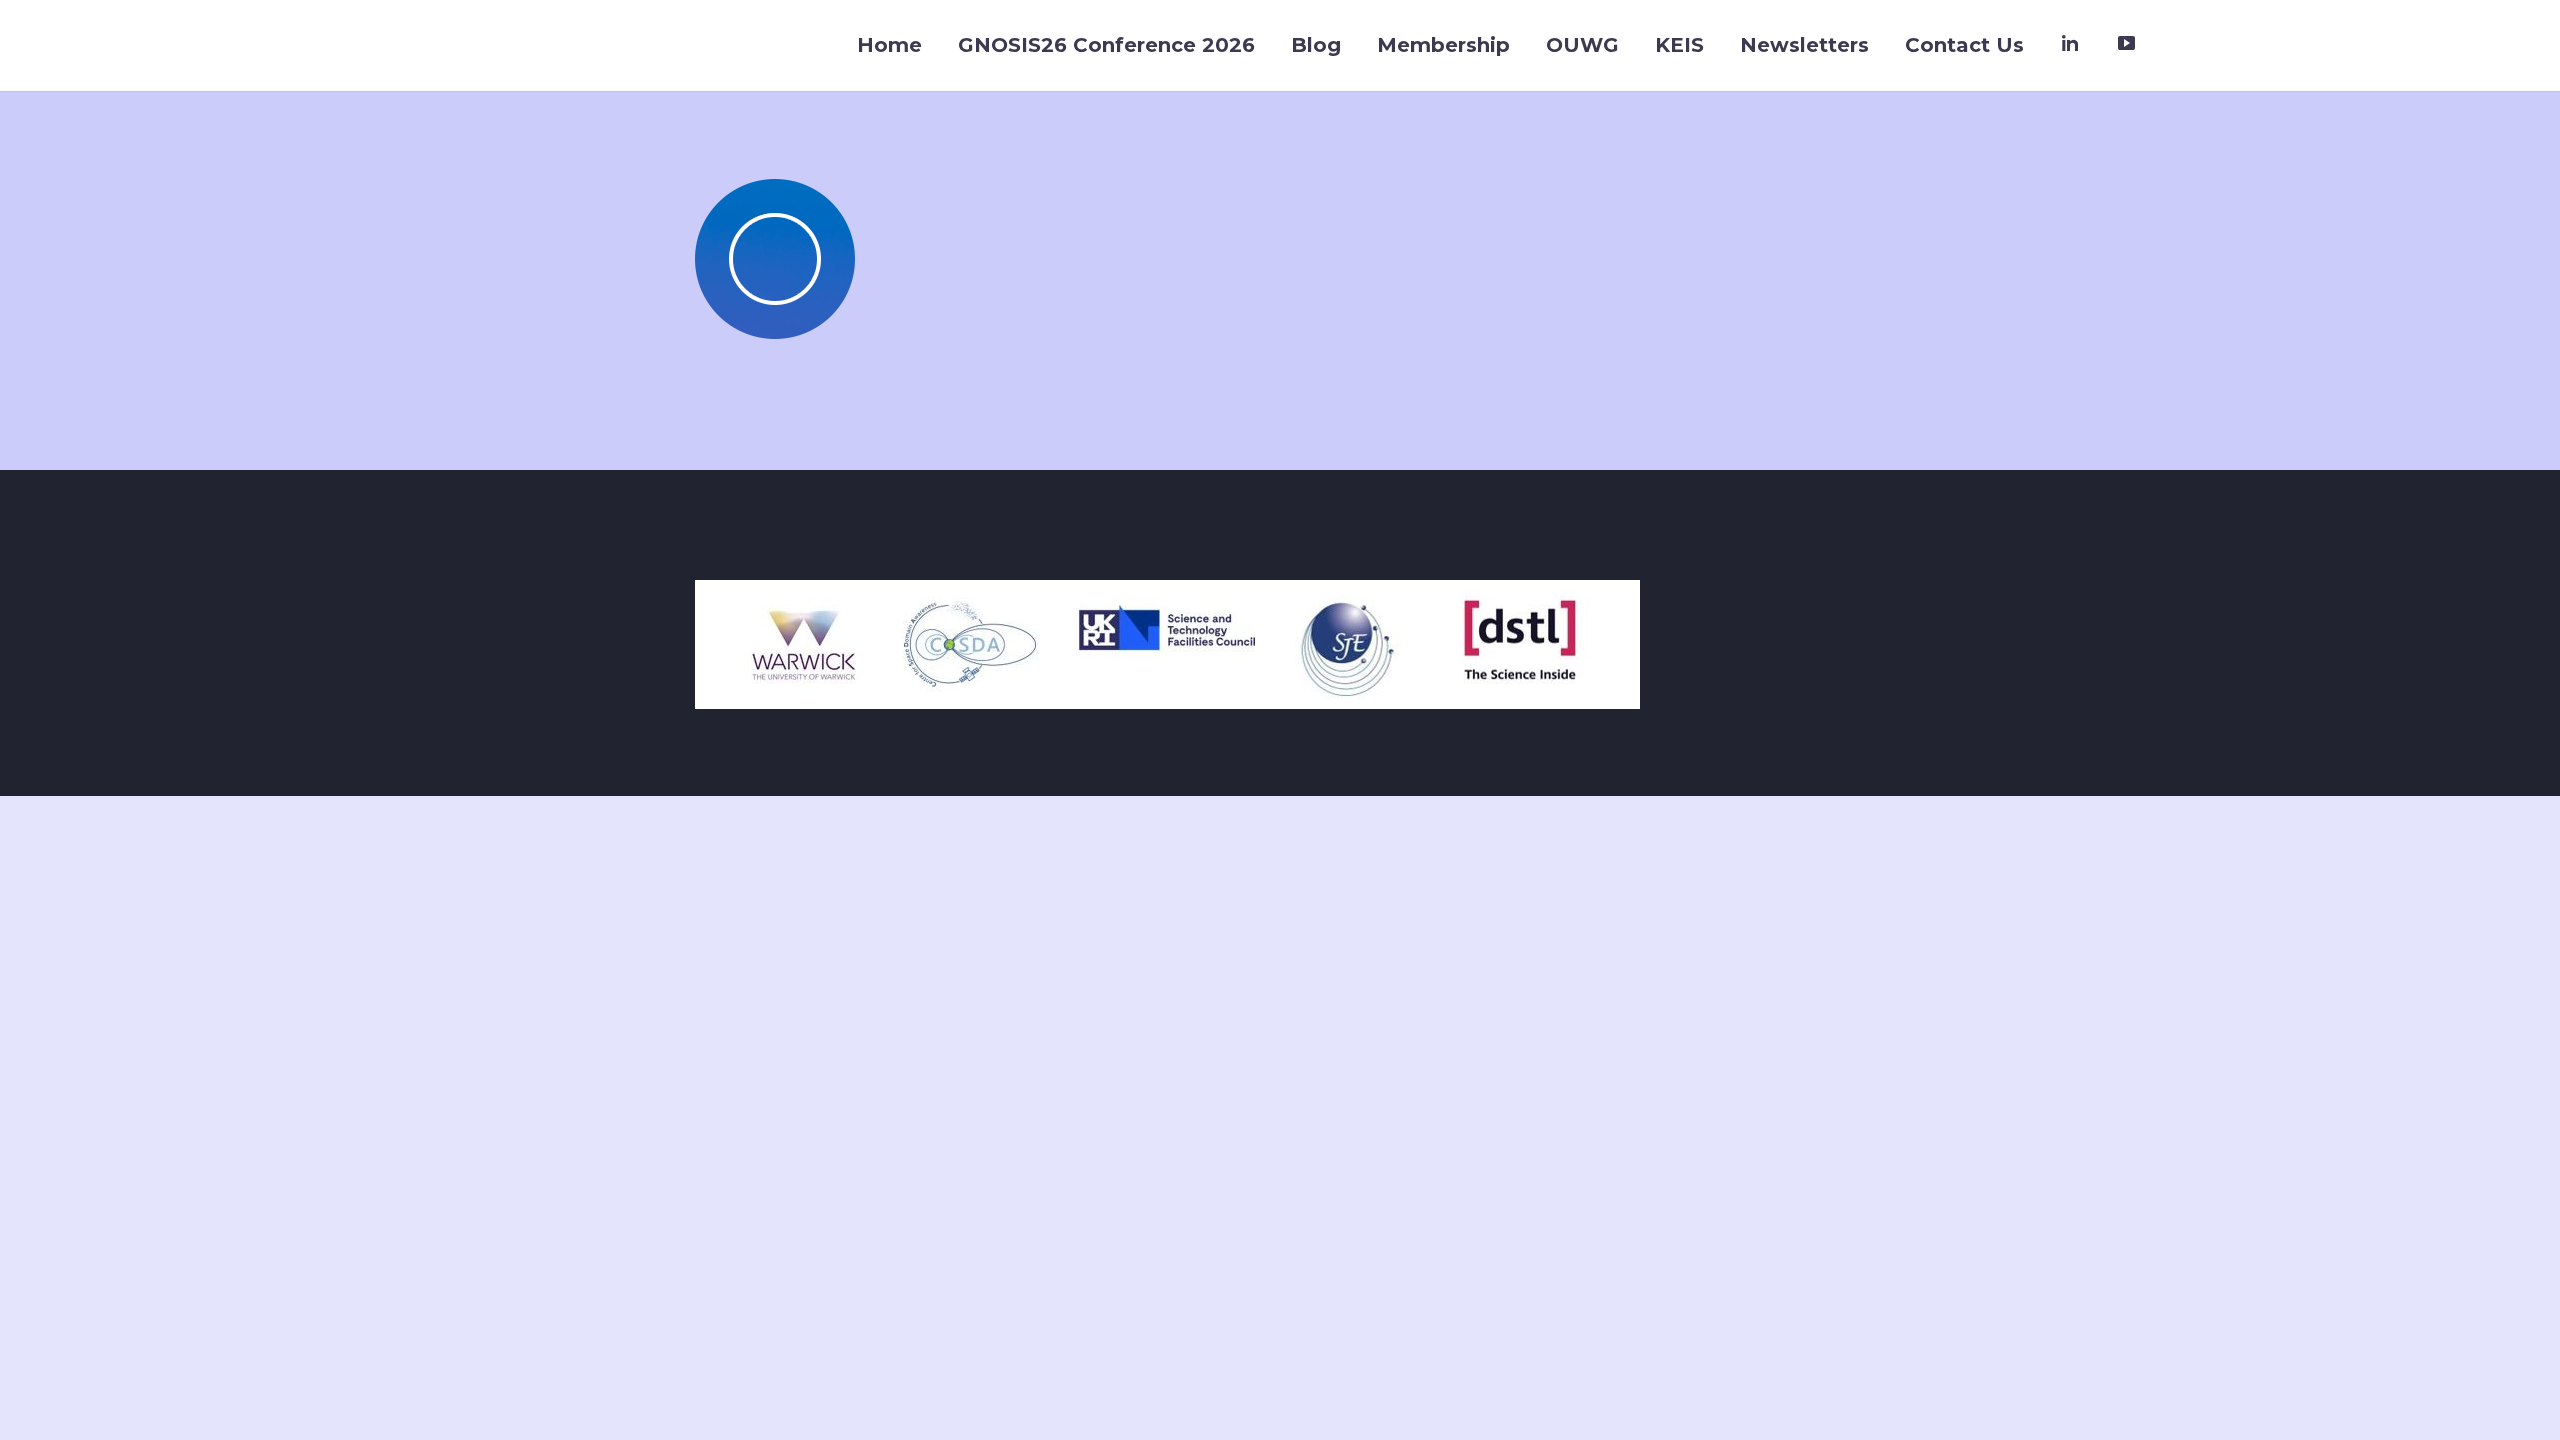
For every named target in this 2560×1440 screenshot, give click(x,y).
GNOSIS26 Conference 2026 (1106, 45)
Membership (1443, 45)
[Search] (2174, 45)
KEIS (1679, 45)
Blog (1316, 45)
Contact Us (1964, 45)
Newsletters (1804, 45)
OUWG (1582, 45)
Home (889, 45)
